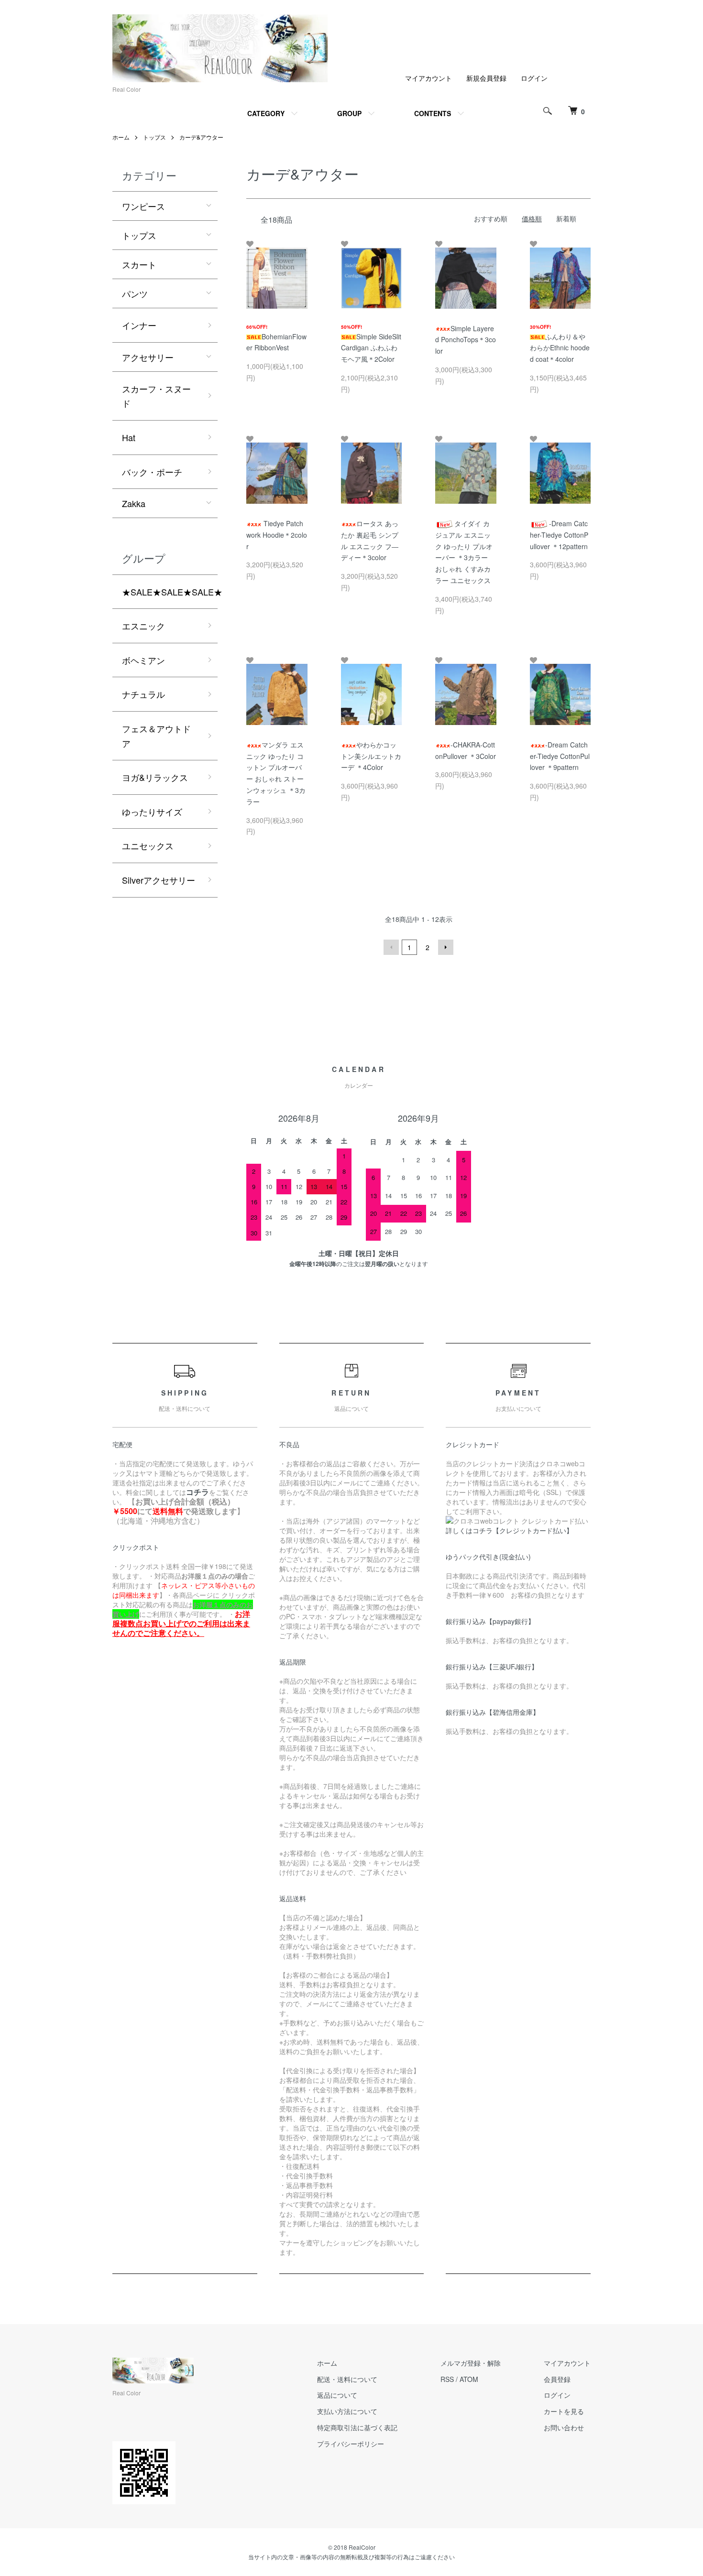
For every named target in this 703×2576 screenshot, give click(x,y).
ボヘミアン (143, 660)
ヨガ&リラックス (155, 777)
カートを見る (564, 2411)
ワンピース (143, 206)
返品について (337, 2395)
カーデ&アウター (201, 137)
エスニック (143, 626)
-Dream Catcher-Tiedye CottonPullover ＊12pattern (559, 535)
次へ (446, 947)
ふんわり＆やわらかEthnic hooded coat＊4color (560, 348)
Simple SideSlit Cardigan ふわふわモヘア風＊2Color (371, 348)
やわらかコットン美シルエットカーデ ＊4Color (371, 756)
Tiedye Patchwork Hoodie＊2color (277, 535)
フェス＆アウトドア (156, 736)
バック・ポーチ (152, 472)
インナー (139, 325)
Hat (129, 437)
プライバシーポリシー (351, 2444)
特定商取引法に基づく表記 (357, 2427)
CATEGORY (266, 113)
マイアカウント (428, 78)
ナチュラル (143, 694)
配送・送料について (347, 2379)
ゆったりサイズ (152, 812)
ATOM (469, 2379)
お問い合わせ (564, 2427)
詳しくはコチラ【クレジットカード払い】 (509, 1530)
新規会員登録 (486, 78)
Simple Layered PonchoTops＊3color (466, 340)
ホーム (121, 137)
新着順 (566, 218)
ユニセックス (148, 845)
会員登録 (557, 2379)
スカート (139, 264)
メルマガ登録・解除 (471, 2363)
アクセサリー (148, 357)
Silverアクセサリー (159, 880)
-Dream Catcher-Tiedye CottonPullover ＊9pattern (560, 756)
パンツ (135, 293)
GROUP (349, 113)
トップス (154, 137)
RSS (447, 2379)
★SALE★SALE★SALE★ (170, 592)
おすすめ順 (491, 218)
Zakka (134, 503)
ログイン (534, 78)
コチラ (198, 1492)
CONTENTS (433, 113)
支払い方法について (347, 2411)
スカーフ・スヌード (156, 396)
